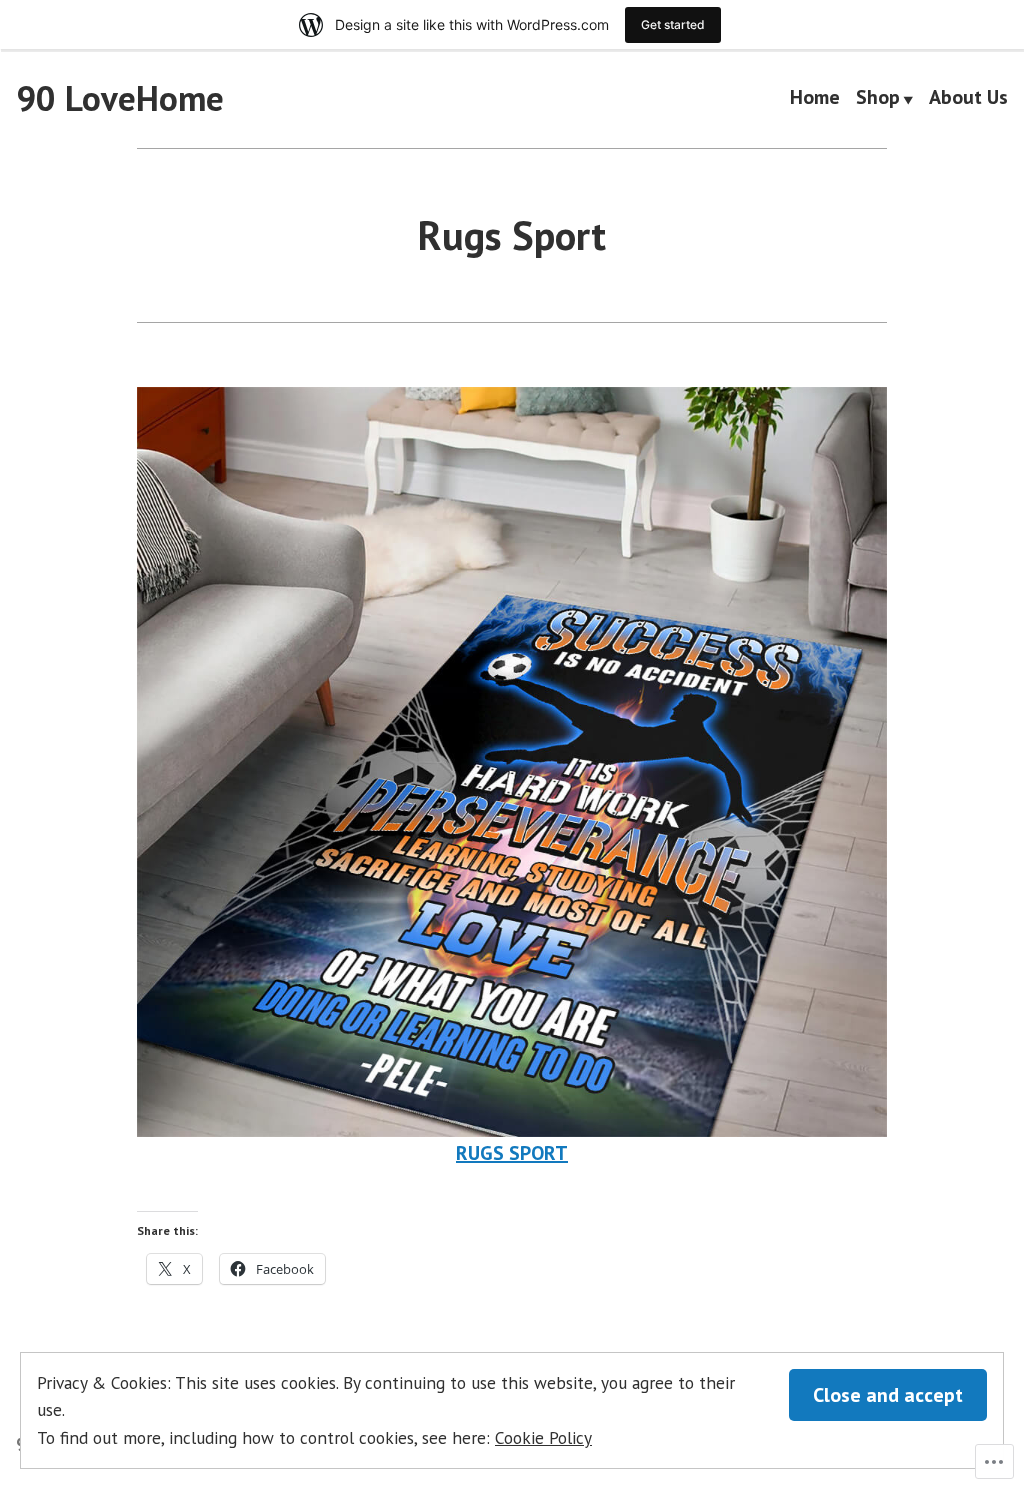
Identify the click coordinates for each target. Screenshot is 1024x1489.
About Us (968, 99)
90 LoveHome (120, 98)
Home (815, 99)
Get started (673, 24)
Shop (878, 99)
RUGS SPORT (512, 1153)
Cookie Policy (543, 1437)
